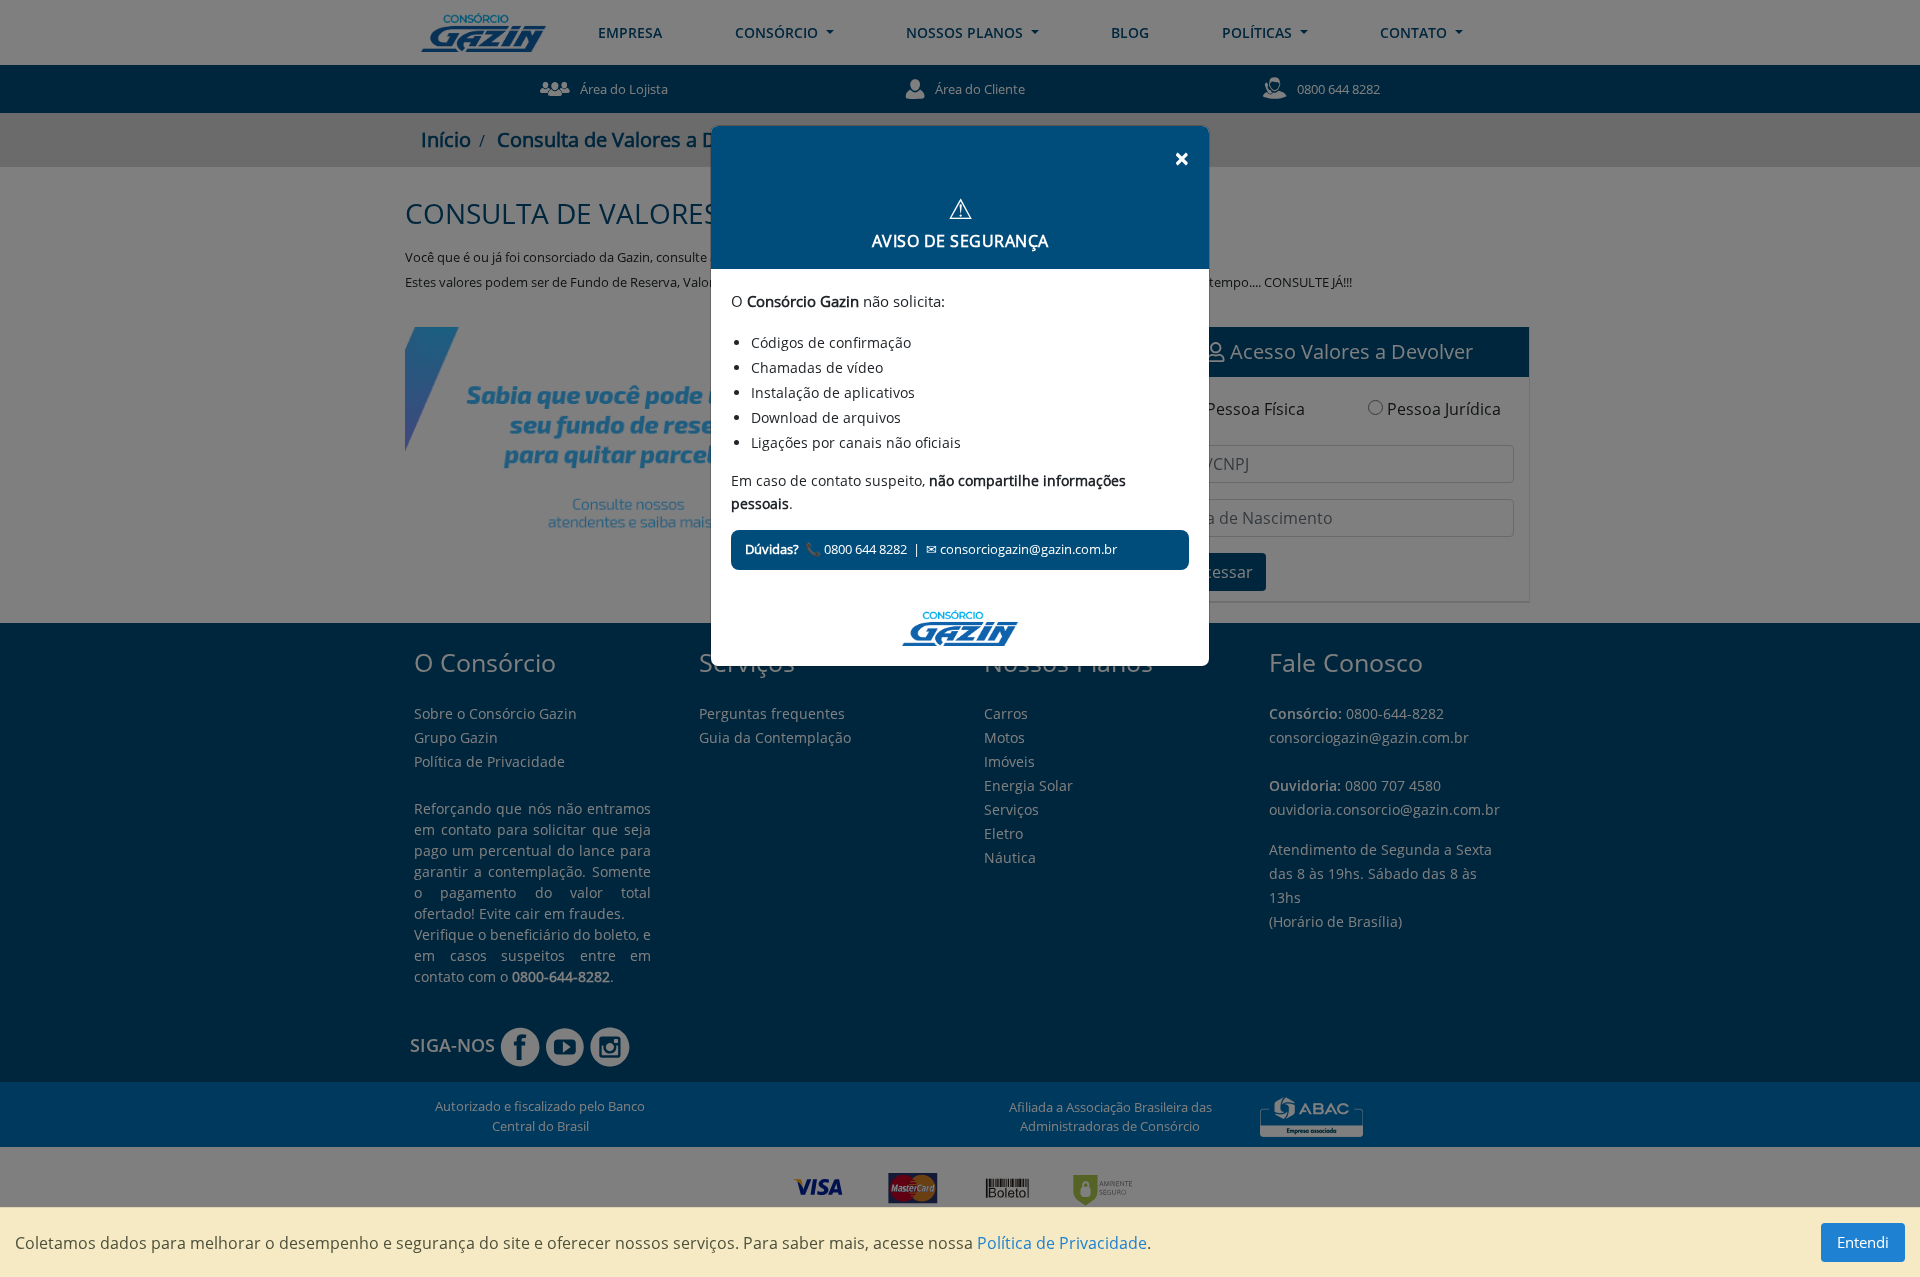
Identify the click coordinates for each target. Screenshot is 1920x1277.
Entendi (1863, 1242)
